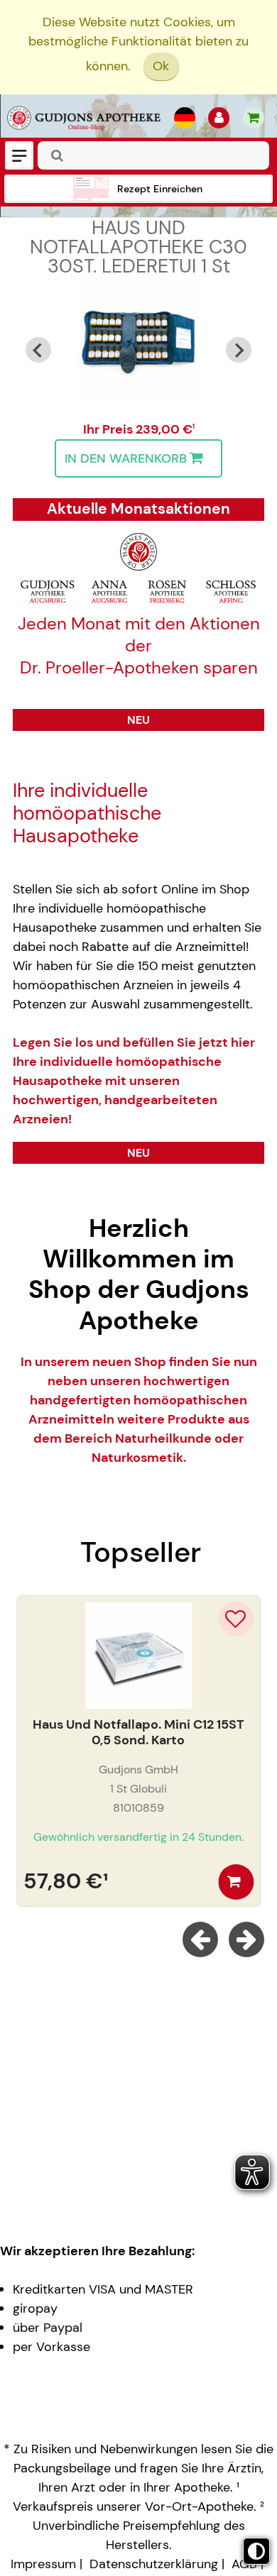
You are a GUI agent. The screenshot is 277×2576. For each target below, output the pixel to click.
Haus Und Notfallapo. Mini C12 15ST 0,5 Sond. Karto (138, 1733)
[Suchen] (58, 156)
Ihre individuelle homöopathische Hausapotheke (87, 814)
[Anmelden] (219, 118)
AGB (244, 2564)
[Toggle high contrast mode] (256, 2551)
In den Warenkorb (126, 458)
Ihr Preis (109, 429)
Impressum (43, 2564)
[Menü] (19, 155)
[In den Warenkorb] (236, 1882)
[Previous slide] (38, 350)
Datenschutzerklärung (154, 2564)
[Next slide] (239, 350)
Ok (161, 66)
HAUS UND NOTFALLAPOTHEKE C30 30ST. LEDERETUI (138, 247)
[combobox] (153, 155)
